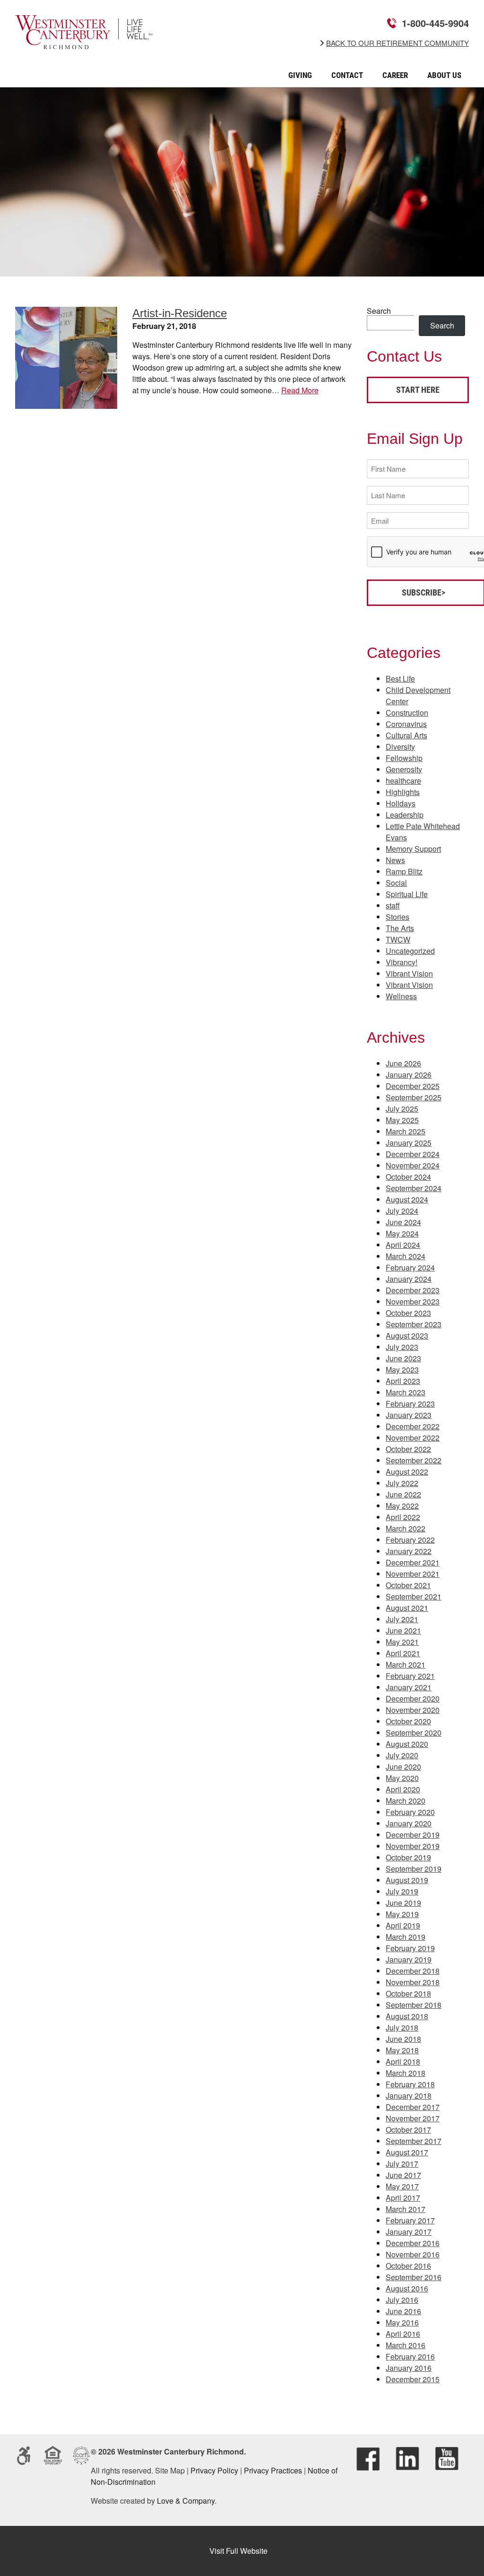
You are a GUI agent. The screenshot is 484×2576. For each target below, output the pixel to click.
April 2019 (403, 1925)
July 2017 (402, 2164)
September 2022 (414, 1460)
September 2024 (414, 1188)
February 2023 (410, 1404)
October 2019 (408, 1857)
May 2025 (402, 1120)
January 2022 (409, 1551)
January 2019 (409, 1959)
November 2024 (413, 1165)
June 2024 (403, 1222)
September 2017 (414, 2141)
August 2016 (407, 2288)
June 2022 (403, 1494)
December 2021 (413, 1562)
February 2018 (410, 2084)
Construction (407, 713)
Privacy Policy (214, 2470)
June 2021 (403, 1630)
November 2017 (413, 2118)
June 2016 (403, 2311)
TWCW (398, 939)
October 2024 (408, 1177)
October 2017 (408, 2130)
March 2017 (406, 2209)
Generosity (404, 769)
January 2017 (409, 2232)
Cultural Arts (406, 735)
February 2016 (410, 2356)
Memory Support (413, 849)
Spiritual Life (407, 894)
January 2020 (409, 1823)
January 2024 (409, 1279)
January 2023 (409, 1415)
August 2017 (407, 2152)
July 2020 (402, 1755)
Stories (398, 917)
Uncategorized (410, 951)
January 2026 (409, 1075)
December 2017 (413, 2107)
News (395, 860)
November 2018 (413, 1982)
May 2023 (402, 1370)
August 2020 (407, 1744)
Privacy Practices (273, 2470)
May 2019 (402, 1914)
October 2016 (408, 2266)
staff (393, 905)
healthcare (403, 781)
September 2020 (414, 1733)
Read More (300, 390)
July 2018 (402, 2027)
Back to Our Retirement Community (398, 43)
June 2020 (403, 1767)
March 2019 (406, 1937)
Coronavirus (406, 724)
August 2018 (407, 2016)
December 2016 (413, 2243)
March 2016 (406, 2345)
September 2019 (414, 1869)
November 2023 (413, 1301)
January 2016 (409, 2368)
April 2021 (403, 1653)
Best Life (400, 679)
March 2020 (406, 1801)
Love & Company (186, 2501)
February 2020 (410, 1812)
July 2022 (402, 1483)
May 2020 (402, 1778)
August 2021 (407, 1608)
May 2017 (402, 2186)
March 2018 (406, 2073)
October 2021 (408, 1585)
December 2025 (413, 1086)
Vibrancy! (402, 962)
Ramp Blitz (404, 871)
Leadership (405, 815)
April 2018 (403, 2062)
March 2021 (406, 1664)
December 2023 (413, 1290)
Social (396, 883)
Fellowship (404, 758)
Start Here (418, 390)
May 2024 (402, 1233)
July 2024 (402, 1211)
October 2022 (408, 1449)
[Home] (84, 43)
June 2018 (403, 2039)
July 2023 (402, 1347)
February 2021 (410, 1676)
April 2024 (403, 1245)
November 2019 (413, 1846)
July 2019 (402, 1891)
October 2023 (408, 1313)
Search (379, 311)
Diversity (400, 747)
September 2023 (414, 1324)
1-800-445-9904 (435, 23)
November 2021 (413, 1574)
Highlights (403, 792)
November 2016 (413, 2254)
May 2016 (402, 2322)
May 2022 (402, 1506)
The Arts (400, 928)
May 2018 (402, 2050)
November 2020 (413, 1710)
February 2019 (410, 1948)
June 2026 (403, 1063)
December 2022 (413, 1426)
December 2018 (413, 1971)
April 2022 (403, 1517)
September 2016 (414, 2277)
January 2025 (409, 1143)
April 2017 (403, 2198)
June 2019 (403, 1903)
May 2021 (402, 1642)
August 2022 (407, 1472)
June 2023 (403, 1358)
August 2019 (407, 1880)
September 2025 (414, 1097)
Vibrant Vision (409, 973)
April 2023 (403, 1381)
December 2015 (413, 2379)
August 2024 (407, 1199)
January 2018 (409, 2096)
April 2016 (403, 2334)
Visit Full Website (238, 2551)
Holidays (401, 803)
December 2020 (413, 1699)
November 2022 (413, 1438)
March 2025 (406, 1131)
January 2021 (409, 1687)
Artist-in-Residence (180, 313)
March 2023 (406, 1392)
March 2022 (406, 1528)
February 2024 (410, 1267)
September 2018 (414, 2005)
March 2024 (406, 1256)
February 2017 (410, 2220)
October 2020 (408, 1721)
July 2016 (402, 2300)
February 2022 (410, 1540)
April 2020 (403, 1789)
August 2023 (407, 1336)
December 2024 (413, 1154)
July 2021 (402, 1619)
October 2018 (408, 1993)
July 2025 (402, 1109)
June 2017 (403, 2175)
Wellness (401, 996)
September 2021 (414, 1596)
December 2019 (413, 1835)
